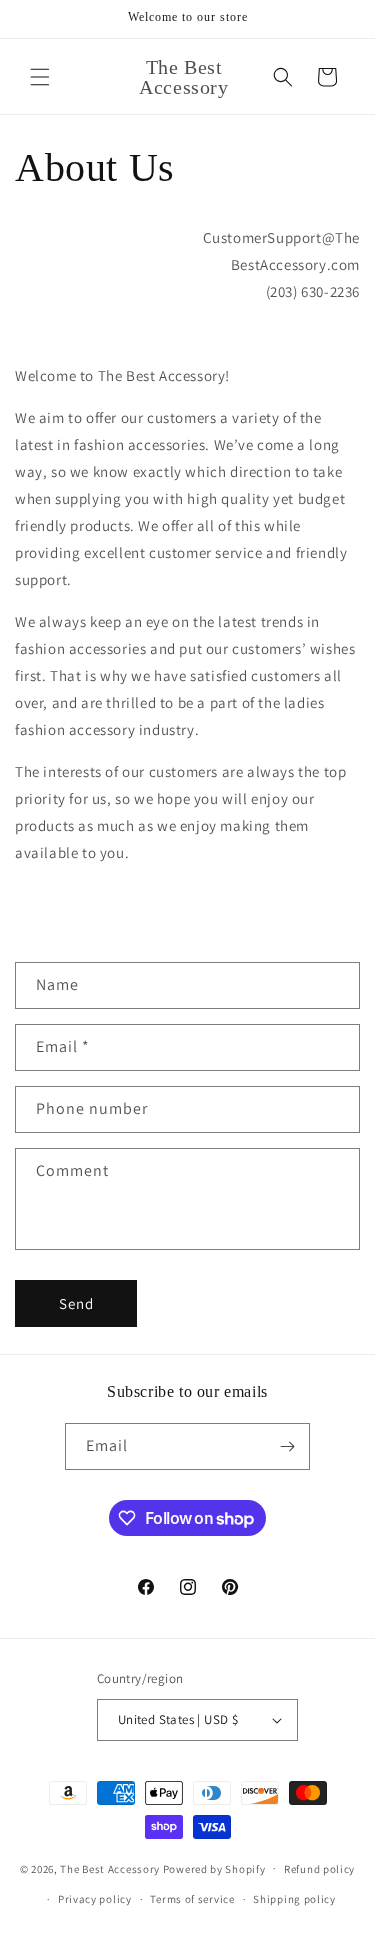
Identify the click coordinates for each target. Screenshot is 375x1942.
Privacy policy (95, 1899)
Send (76, 1303)
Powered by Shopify (214, 1868)
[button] (40, 77)
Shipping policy (294, 1899)
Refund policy (319, 1869)
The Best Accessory (110, 1868)
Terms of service (192, 1899)
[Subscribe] (287, 1446)
